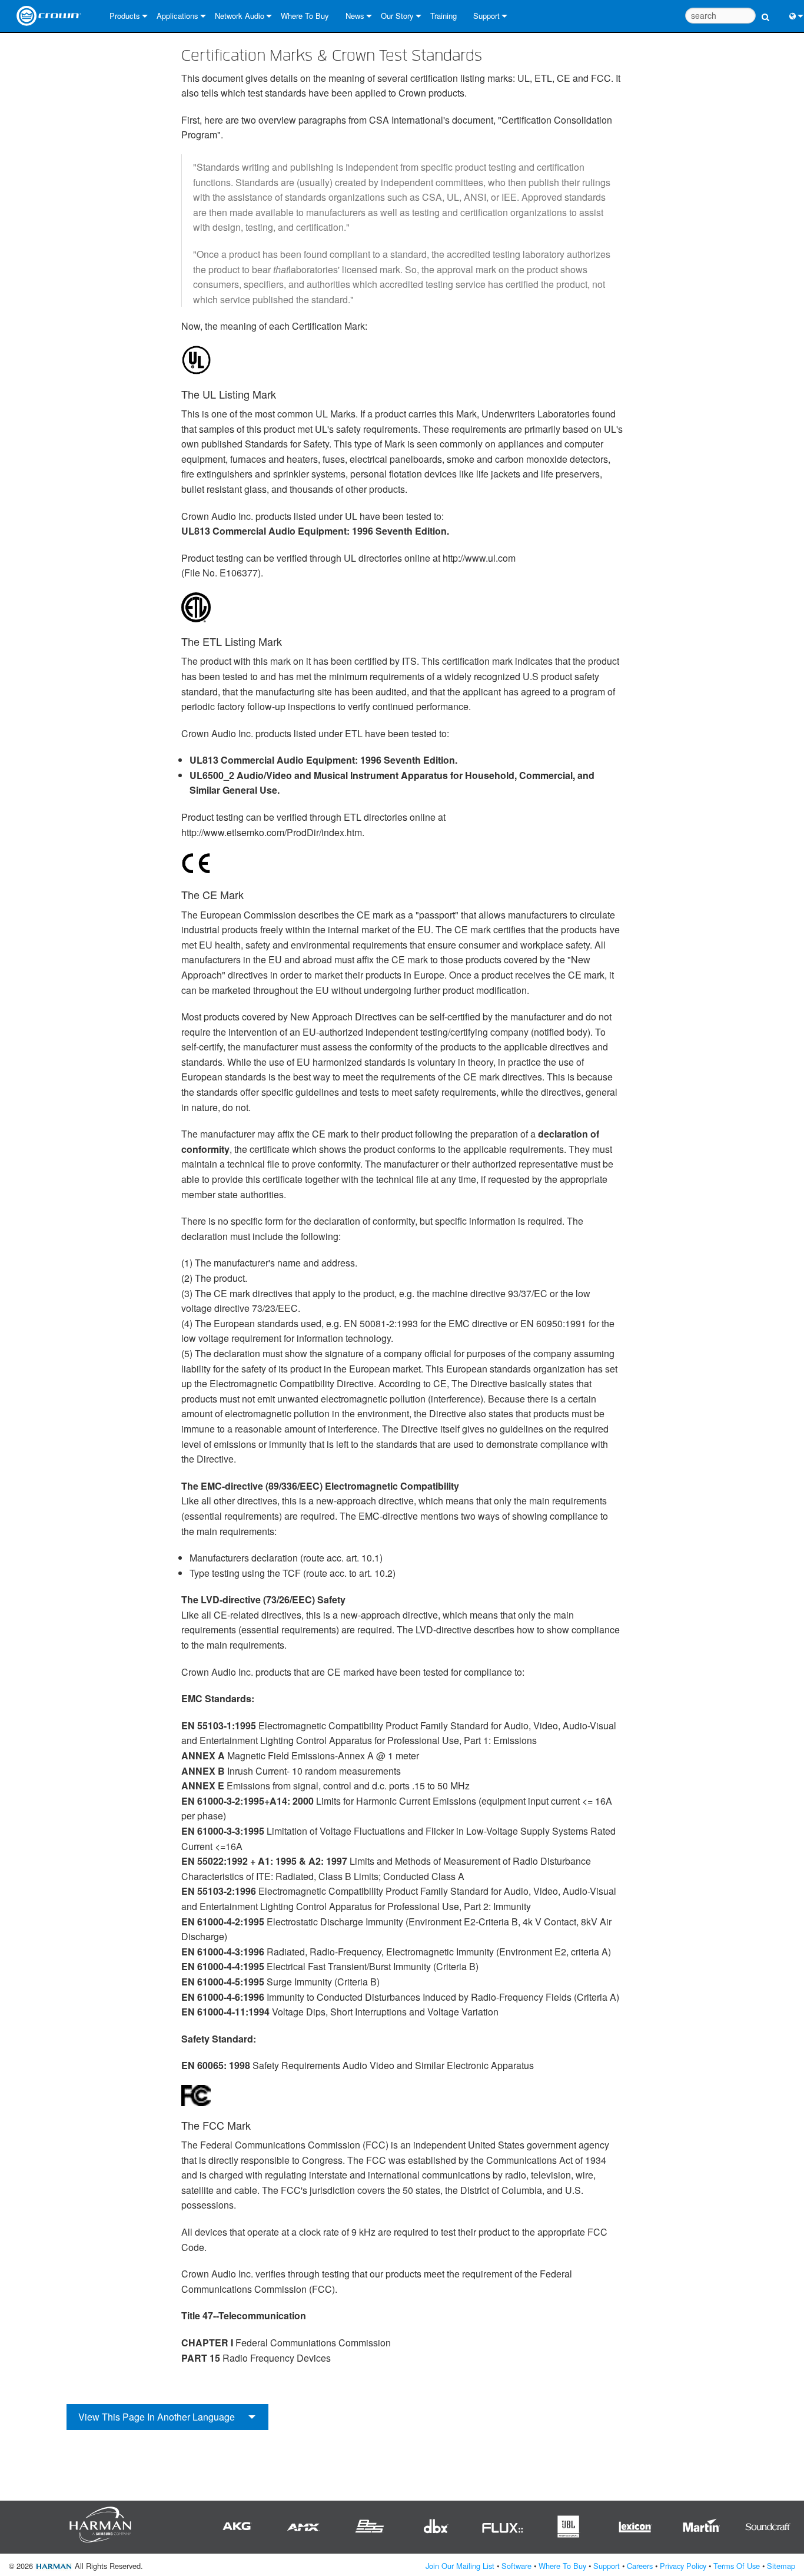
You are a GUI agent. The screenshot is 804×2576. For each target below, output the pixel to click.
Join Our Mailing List (460, 2566)
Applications (177, 16)
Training (443, 16)
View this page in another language (157, 2417)
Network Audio (240, 16)
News (355, 16)
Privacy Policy (683, 2566)
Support (486, 16)
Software (516, 2566)
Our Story (397, 16)
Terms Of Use (737, 2566)
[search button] (765, 10)
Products (125, 16)
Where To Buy (305, 16)
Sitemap (781, 2566)
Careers (640, 2566)
